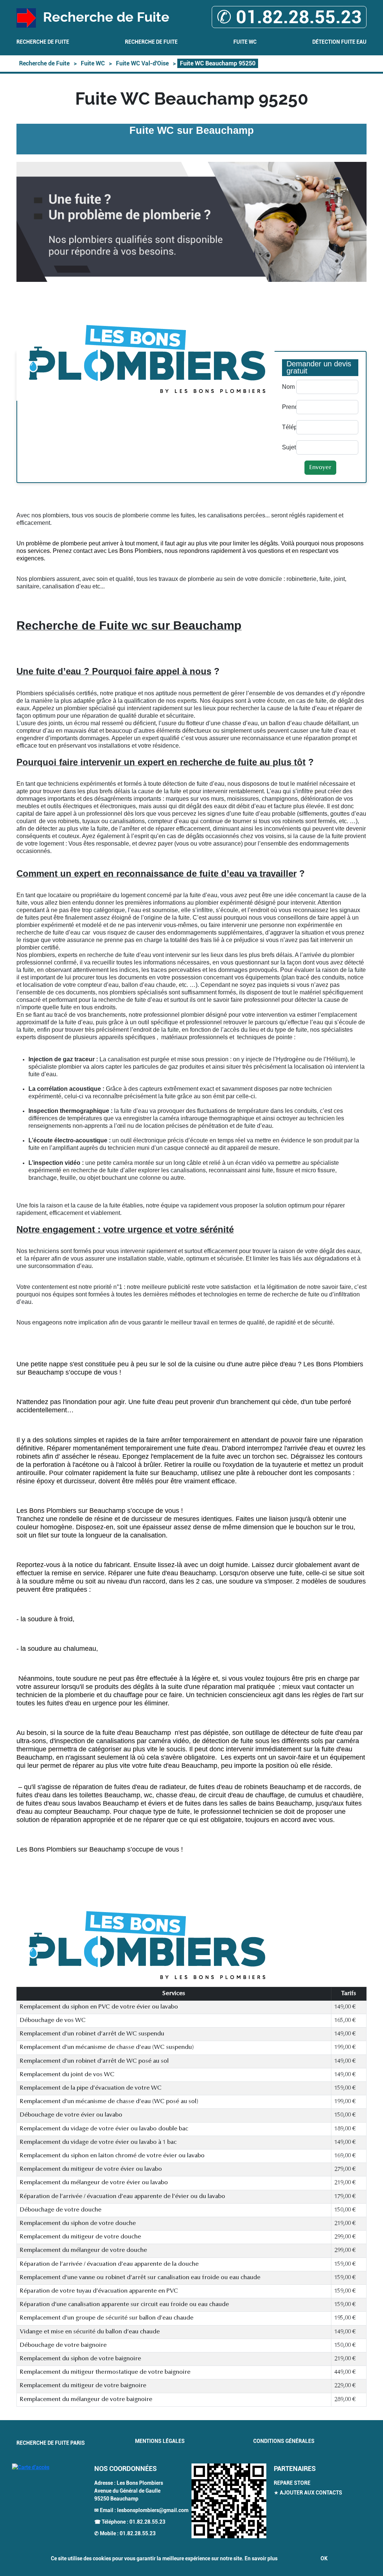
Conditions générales (284, 2441)
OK (324, 2558)
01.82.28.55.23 (147, 2522)
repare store (292, 2483)
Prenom (287, 407)
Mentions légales (160, 2441)
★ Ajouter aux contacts (308, 2493)
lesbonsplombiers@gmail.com (153, 2510)
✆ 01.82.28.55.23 (289, 17)
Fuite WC (245, 42)
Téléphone (287, 427)
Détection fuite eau (339, 42)
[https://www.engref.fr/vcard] (229, 2501)
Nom (287, 387)
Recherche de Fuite (43, 42)
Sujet (287, 447)
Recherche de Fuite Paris (51, 2443)
